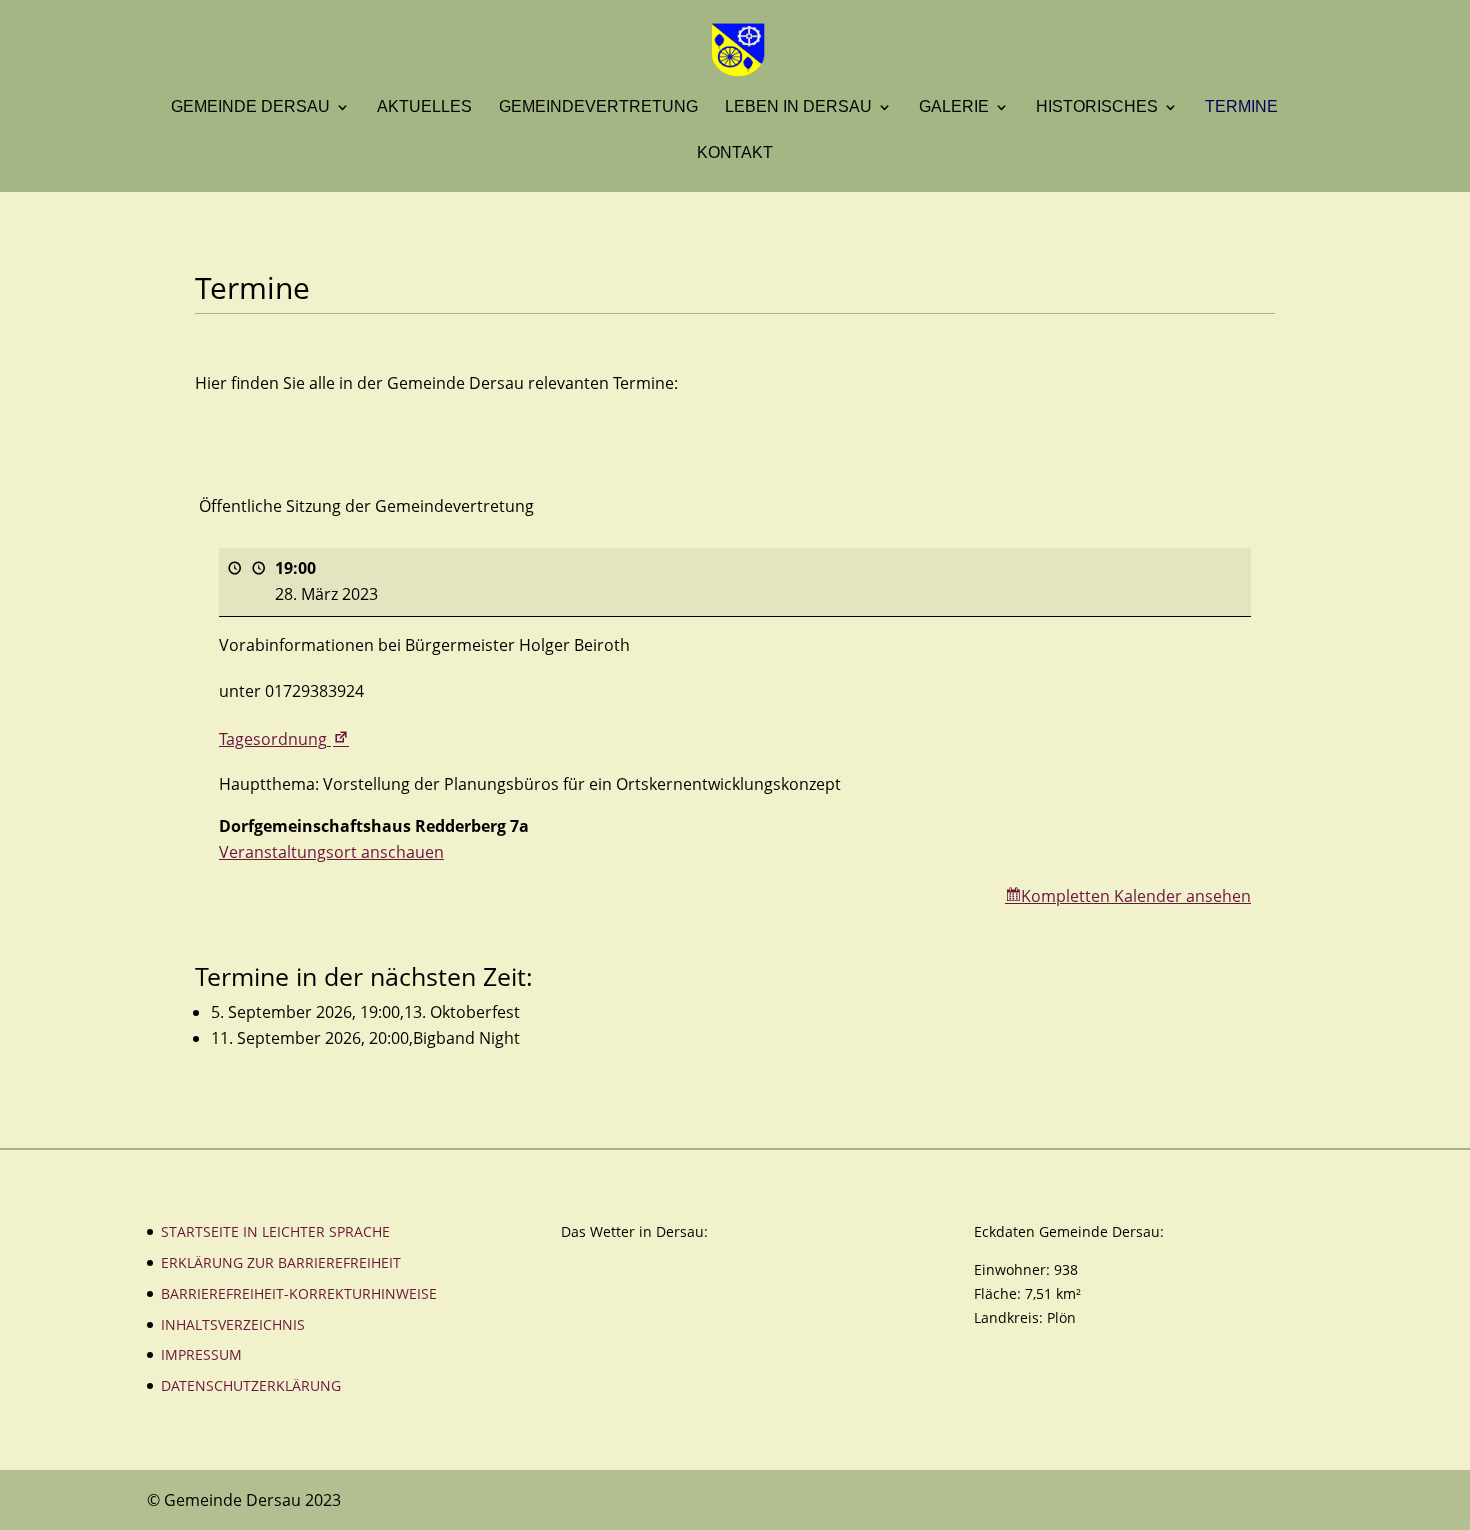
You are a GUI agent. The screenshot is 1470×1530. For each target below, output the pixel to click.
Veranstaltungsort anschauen (331, 852)
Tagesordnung (285, 739)
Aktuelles (424, 107)
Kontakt (735, 153)
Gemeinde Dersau (250, 107)
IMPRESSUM (201, 1354)
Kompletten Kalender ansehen (1136, 896)
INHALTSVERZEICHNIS (233, 1324)
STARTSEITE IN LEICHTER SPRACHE (275, 1231)
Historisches (1097, 107)
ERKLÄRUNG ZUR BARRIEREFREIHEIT (281, 1262)
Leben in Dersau (798, 107)
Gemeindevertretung (598, 107)
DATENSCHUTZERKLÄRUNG (251, 1385)
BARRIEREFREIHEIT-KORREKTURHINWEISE (299, 1293)
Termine (1241, 107)
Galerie (954, 107)
